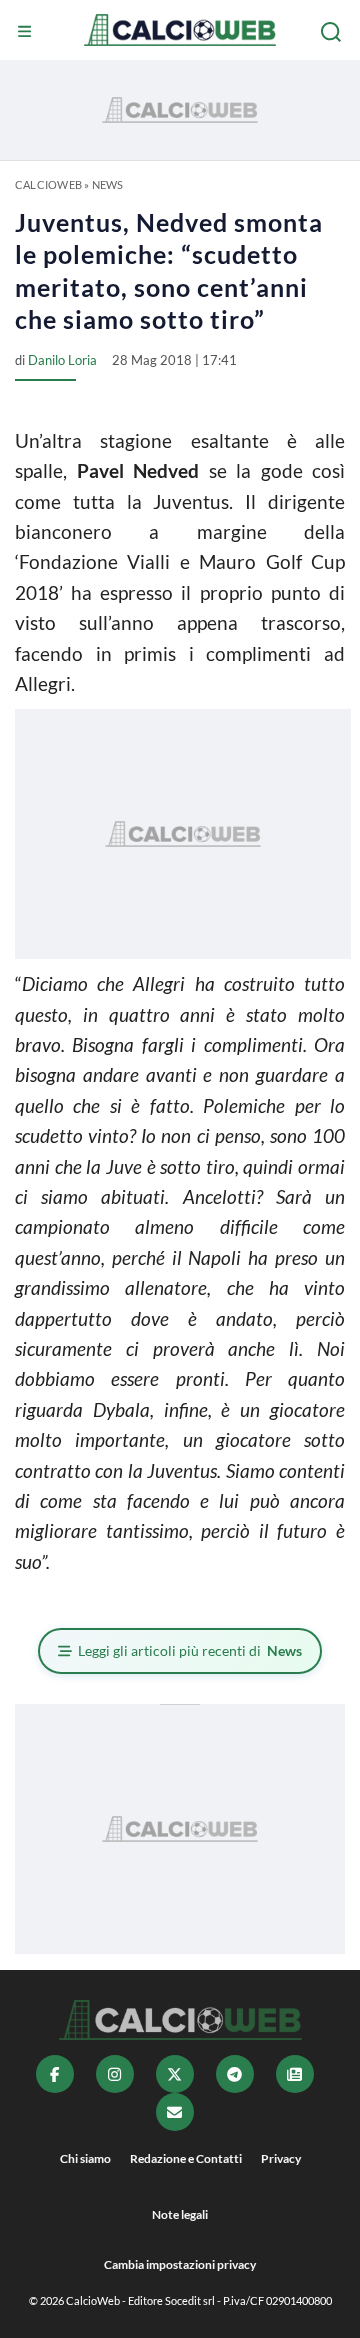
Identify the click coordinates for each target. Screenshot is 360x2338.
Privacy (281, 2158)
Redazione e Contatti (186, 2158)
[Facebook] (55, 2074)
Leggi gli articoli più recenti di (190, 1650)
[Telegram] (235, 2074)
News (108, 184)
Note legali (180, 2214)
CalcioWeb (48, 184)
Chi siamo (85, 2158)
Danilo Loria (62, 360)
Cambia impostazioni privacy (180, 2264)
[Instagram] (115, 2074)
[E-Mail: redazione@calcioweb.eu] (175, 2112)
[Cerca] (333, 32)
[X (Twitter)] (175, 2074)
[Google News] (295, 2074)
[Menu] (27, 32)
